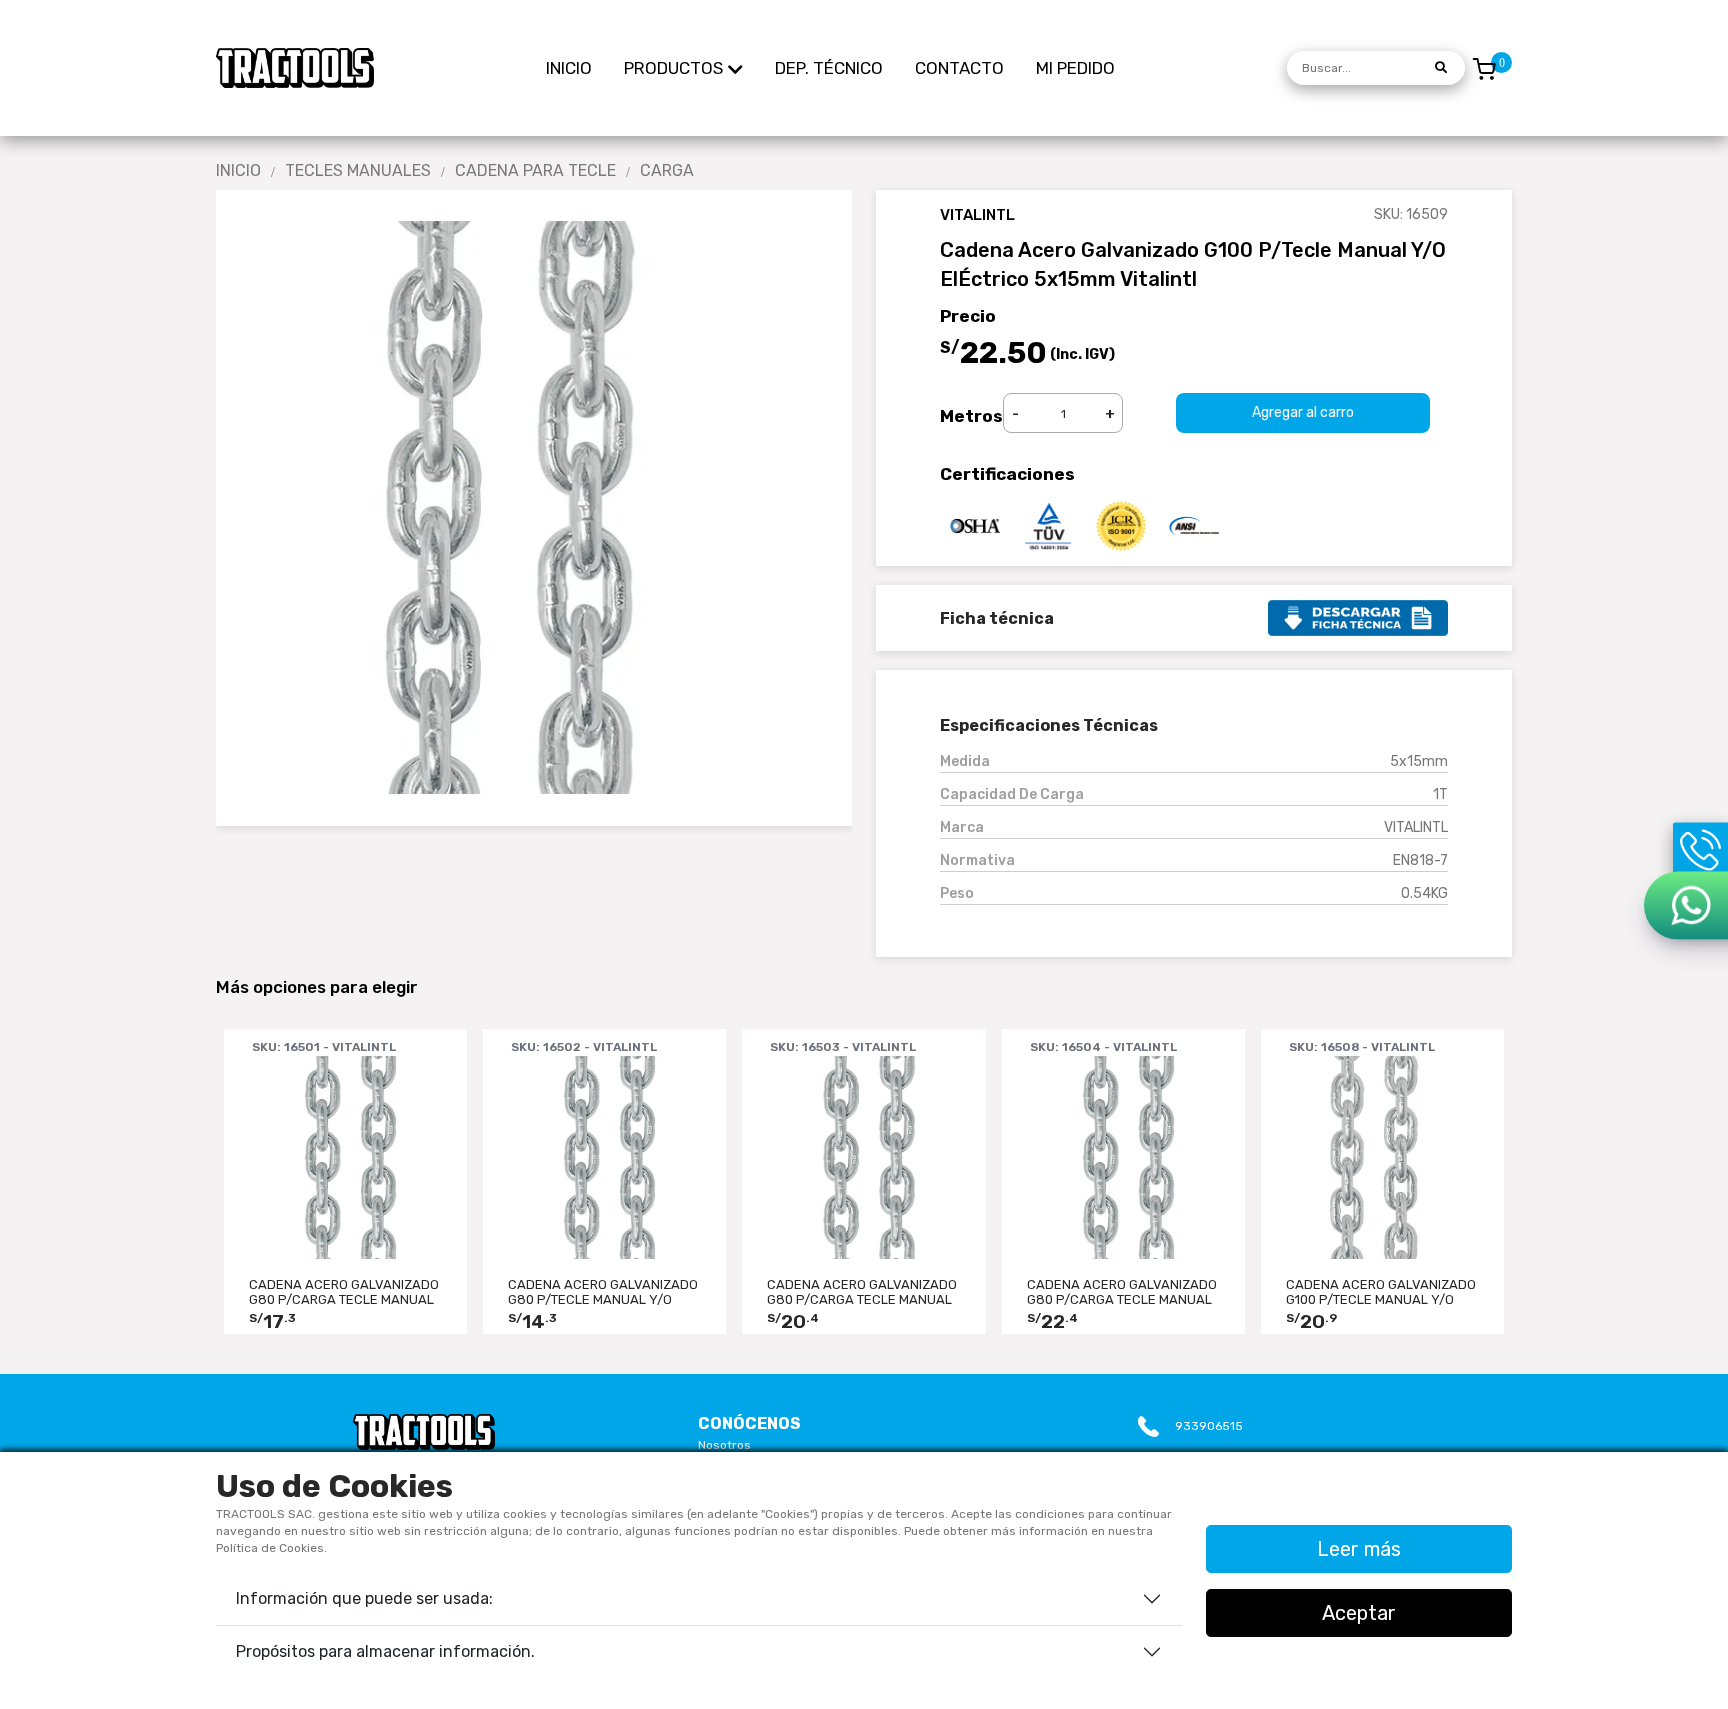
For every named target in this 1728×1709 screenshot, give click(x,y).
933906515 (1209, 1426)
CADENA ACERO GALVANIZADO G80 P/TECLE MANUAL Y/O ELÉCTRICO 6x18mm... (603, 1292)
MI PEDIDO (1075, 68)
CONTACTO (959, 68)
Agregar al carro (1303, 412)
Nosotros (724, 1445)
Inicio (238, 171)
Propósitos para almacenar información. (385, 1651)
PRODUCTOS (673, 68)
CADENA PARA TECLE (535, 171)
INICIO (569, 68)
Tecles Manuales (358, 171)
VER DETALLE (346, 1233)
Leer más (1359, 1549)
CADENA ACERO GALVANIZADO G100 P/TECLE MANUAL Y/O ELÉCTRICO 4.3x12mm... (1381, 1292)
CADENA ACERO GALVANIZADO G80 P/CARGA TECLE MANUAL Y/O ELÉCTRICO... (344, 1292)
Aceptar (1359, 1613)
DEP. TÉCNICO (829, 68)
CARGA (667, 171)
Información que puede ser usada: (364, 1598)
